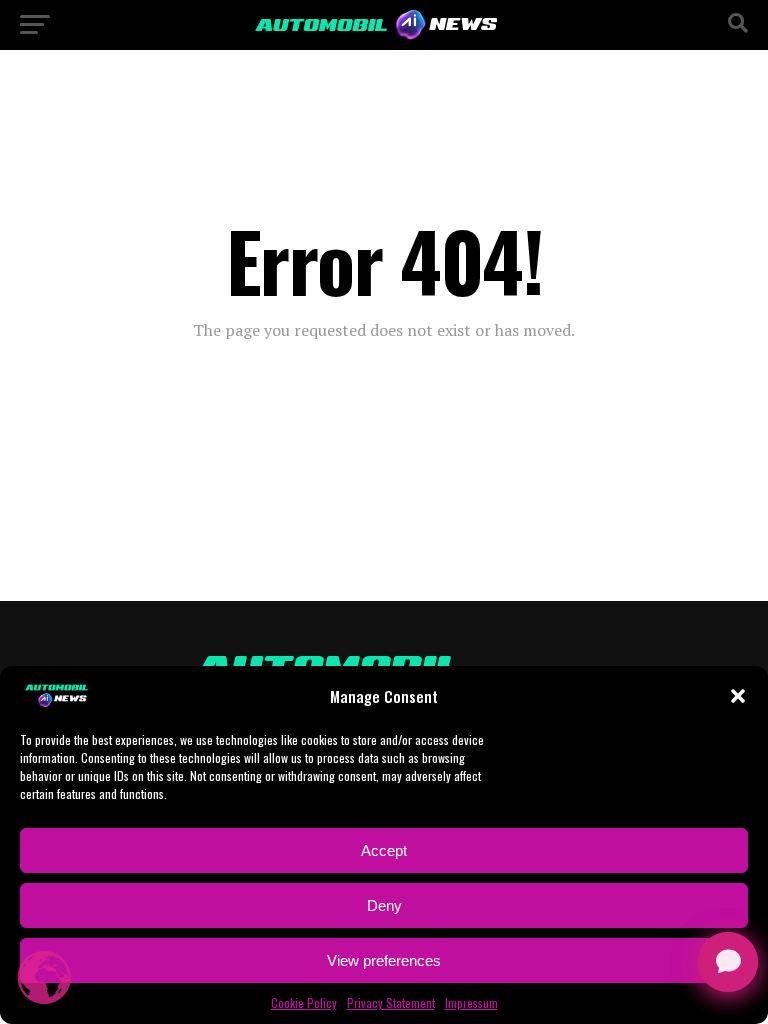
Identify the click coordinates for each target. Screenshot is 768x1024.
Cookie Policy (304, 1002)
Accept (384, 850)
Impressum (471, 1002)
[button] (738, 696)
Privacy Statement (391, 1002)
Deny (384, 905)
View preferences (384, 960)
